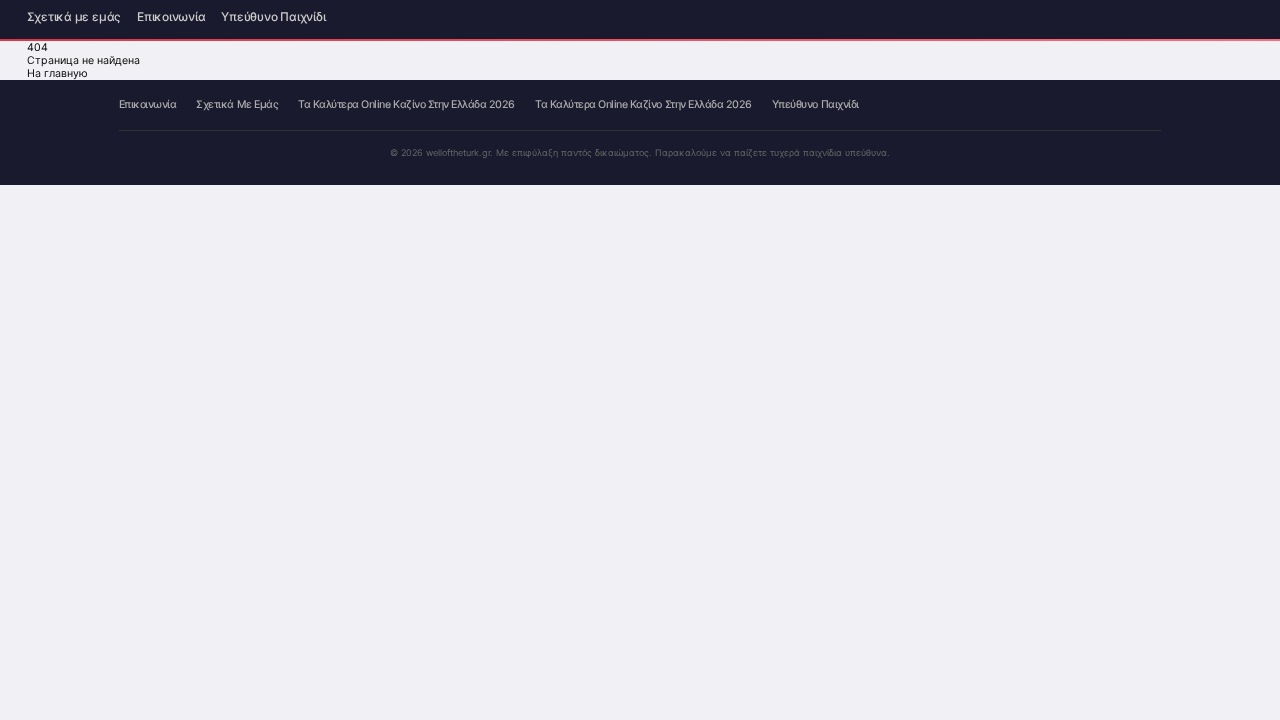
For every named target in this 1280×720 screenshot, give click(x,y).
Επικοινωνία (171, 18)
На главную (57, 73)
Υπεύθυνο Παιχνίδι (273, 18)
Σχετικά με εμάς (74, 18)
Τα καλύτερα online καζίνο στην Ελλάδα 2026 (406, 105)
